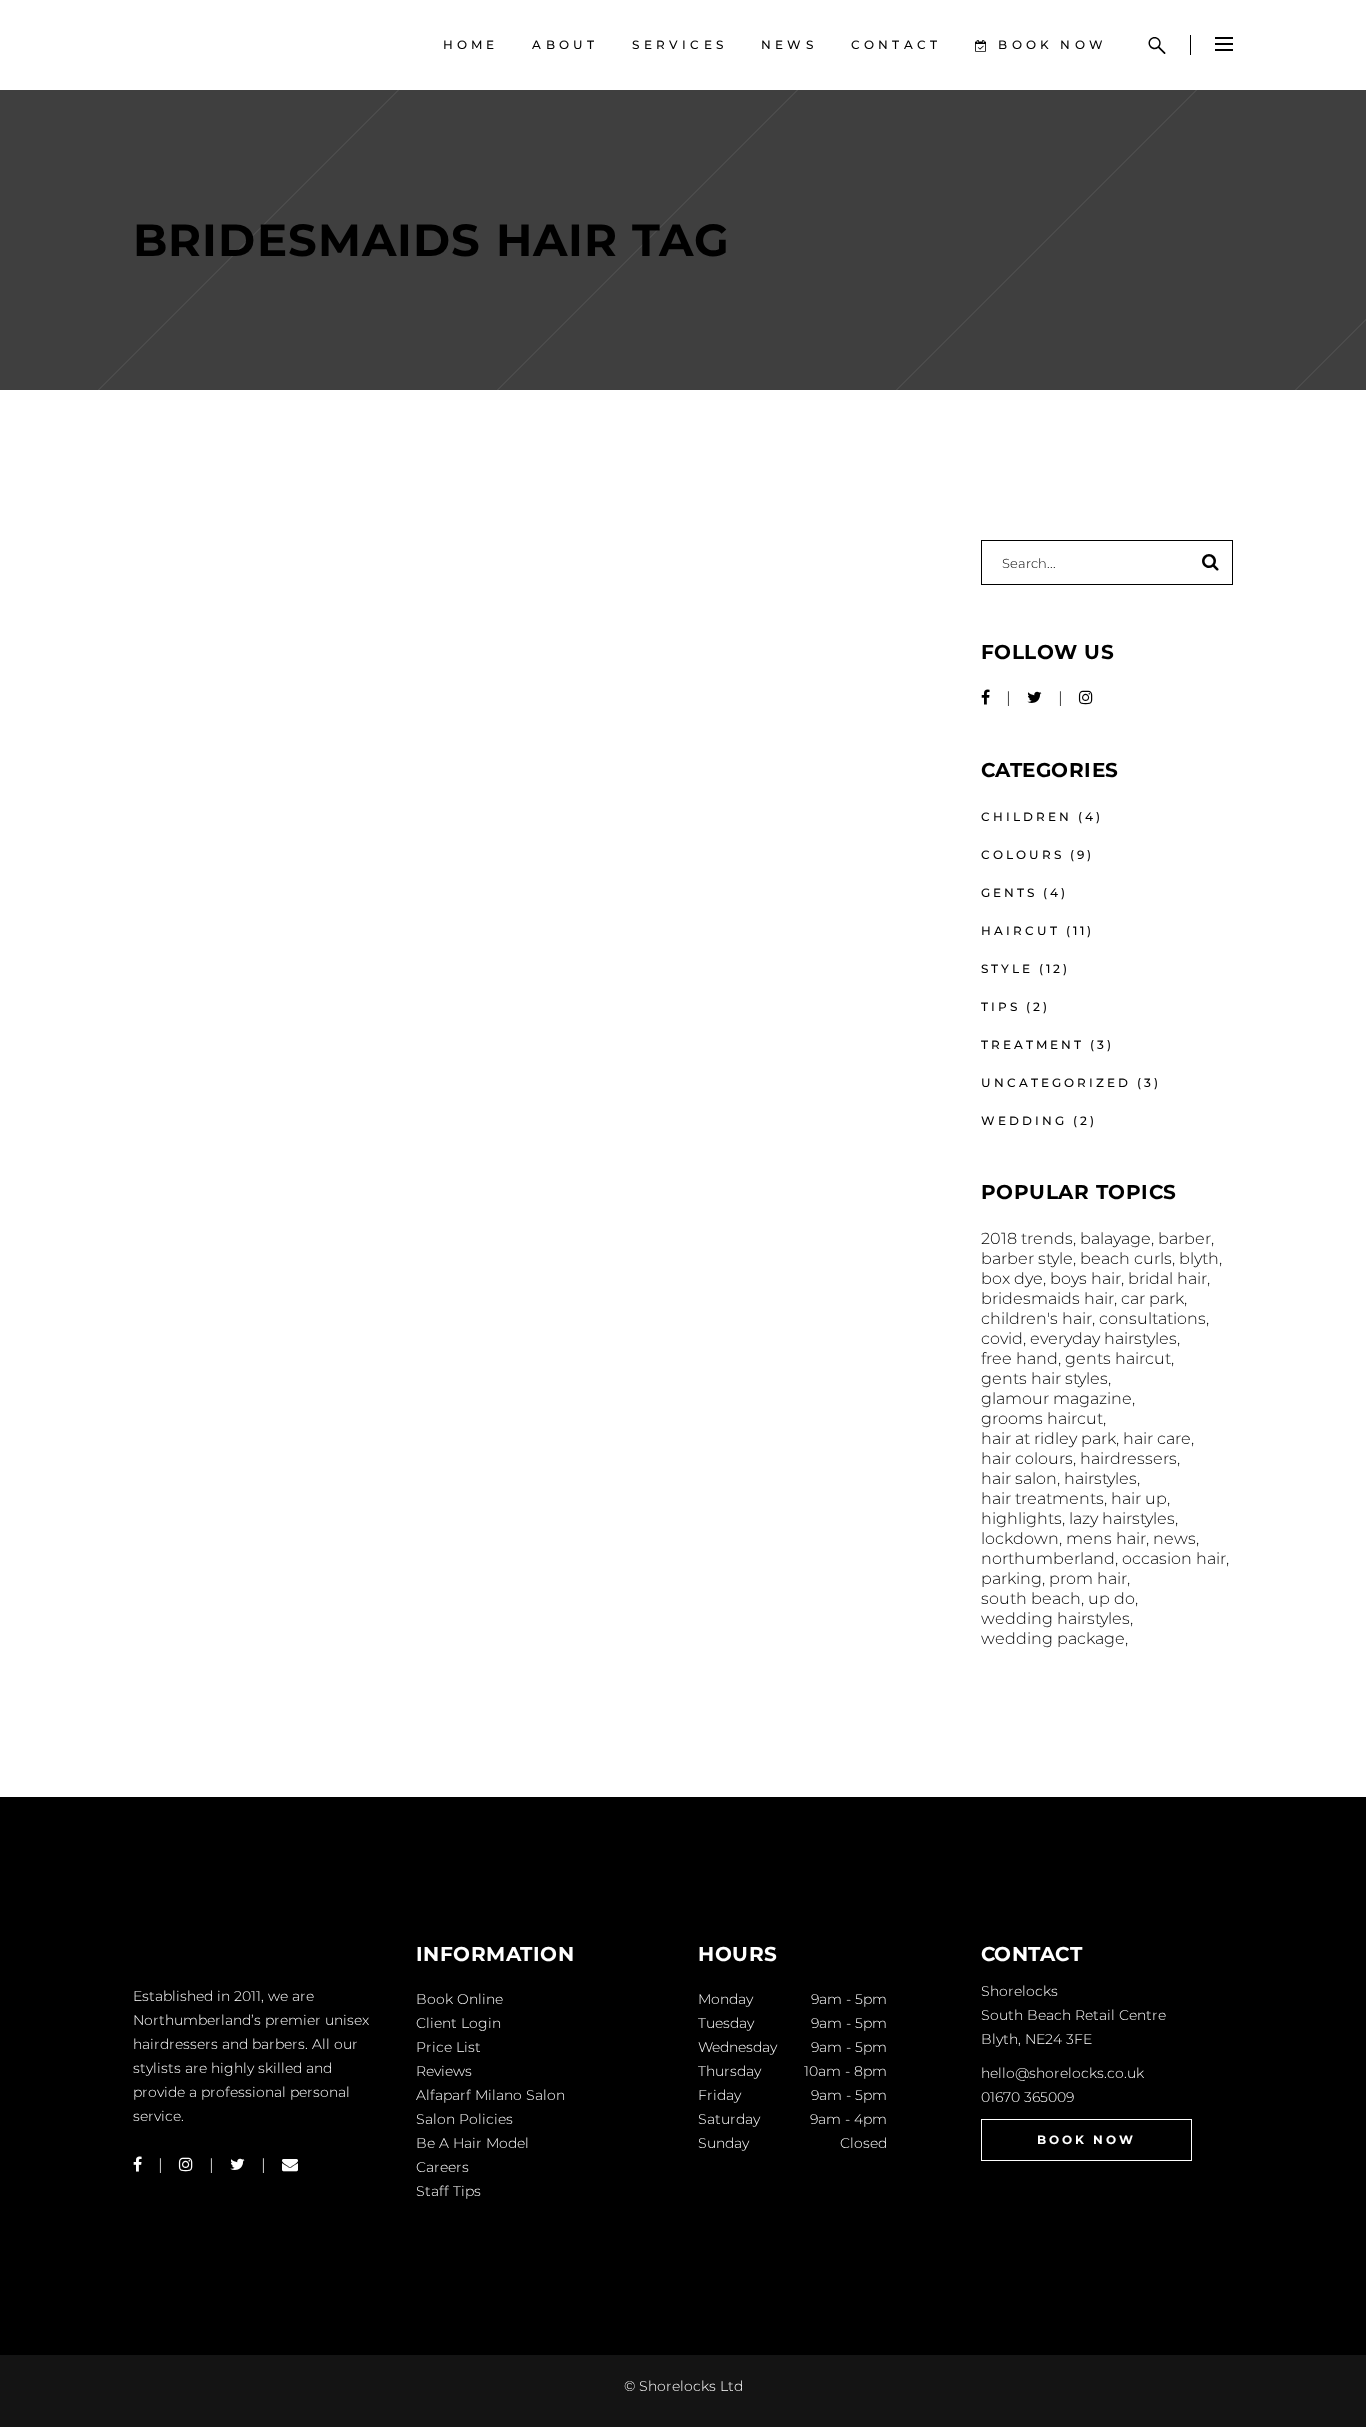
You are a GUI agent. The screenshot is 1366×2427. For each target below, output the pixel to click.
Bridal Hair (1167, 1278)
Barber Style (1027, 1258)
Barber (1184, 1238)
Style (1007, 968)
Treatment (1032, 1044)
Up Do (1111, 1598)
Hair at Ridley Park (1048, 1438)
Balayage (1115, 1238)
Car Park (1152, 1298)
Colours (1022, 854)
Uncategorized (1056, 1082)
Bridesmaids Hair (1047, 1298)
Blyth (1199, 1258)
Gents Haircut (1118, 1358)
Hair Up (1139, 1498)
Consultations (1152, 1318)
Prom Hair (1088, 1578)
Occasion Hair (1174, 1558)
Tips (1000, 1006)
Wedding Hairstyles (1055, 1618)
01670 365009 (1027, 2097)
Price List (448, 2047)
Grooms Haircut (1042, 1418)
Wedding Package (1053, 1638)
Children (1026, 816)
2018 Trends (1027, 1238)
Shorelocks (1019, 1991)
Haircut (1020, 930)
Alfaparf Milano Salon (490, 2095)
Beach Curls (1126, 1258)
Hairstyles (1100, 1478)
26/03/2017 (179, 575)
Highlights (1021, 1518)
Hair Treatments (1042, 1498)
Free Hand (1019, 1358)
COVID (1002, 1338)
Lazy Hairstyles (1122, 1518)
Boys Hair (1085, 1278)
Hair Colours (1027, 1458)
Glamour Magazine (1056, 1398)
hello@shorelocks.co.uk (1062, 2073)
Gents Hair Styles (1044, 1378)
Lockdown (1020, 1538)
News (1174, 1538)
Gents (1009, 892)
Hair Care (1157, 1438)
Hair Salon (1019, 1478)
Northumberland (1048, 1558)
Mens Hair (1106, 1538)
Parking (1011, 1578)
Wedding (1024, 1120)
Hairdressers (1128, 1458)
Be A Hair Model (472, 2143)
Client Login (458, 2023)
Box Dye (1012, 1278)
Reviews (444, 2071)
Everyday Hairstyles (1103, 1338)
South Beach (1031, 1598)
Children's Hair (1036, 1318)
